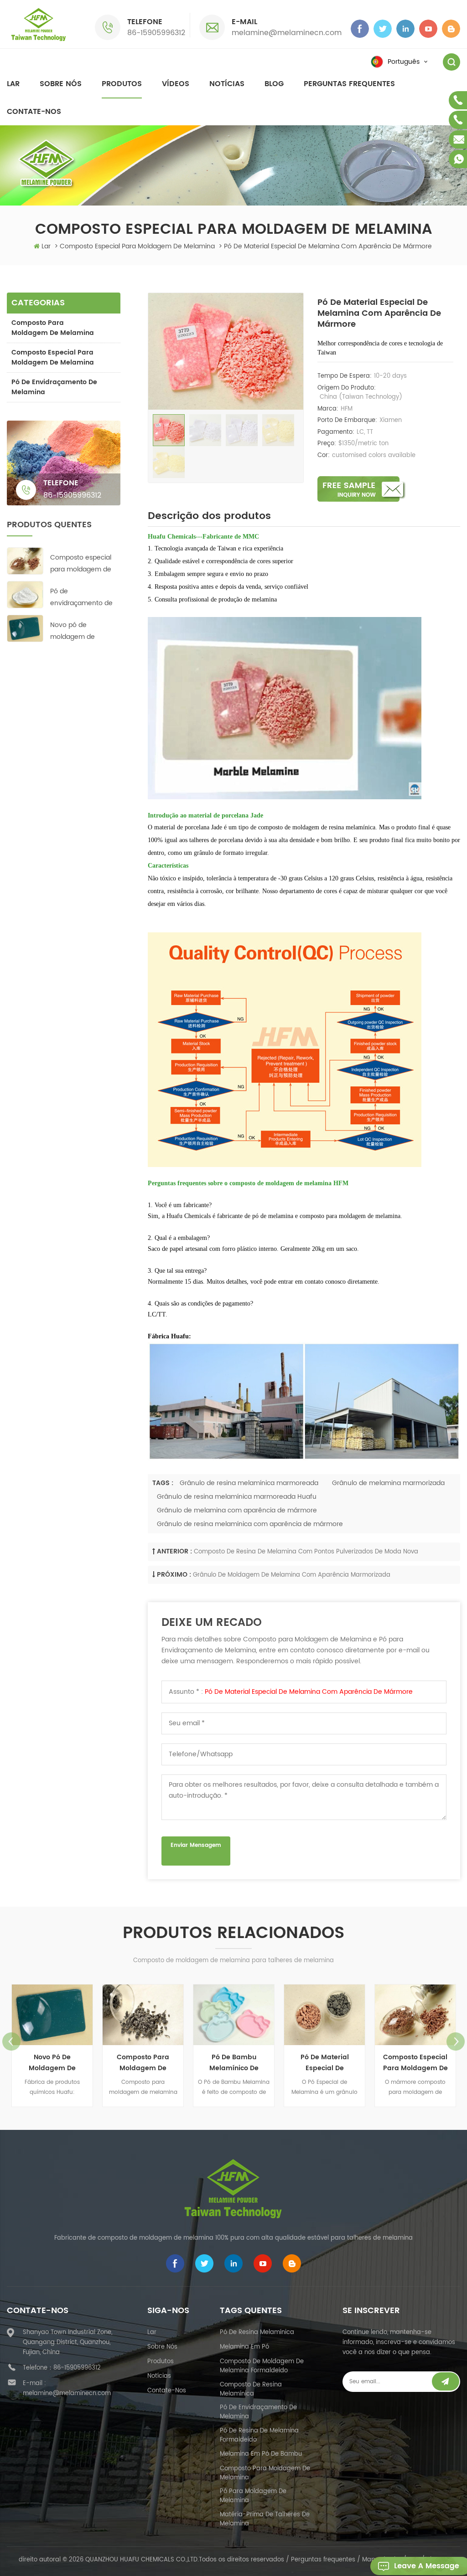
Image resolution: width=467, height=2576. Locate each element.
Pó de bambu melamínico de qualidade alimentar (143, 2063)
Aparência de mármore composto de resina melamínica (415, 2063)
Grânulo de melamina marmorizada (388, 1483)
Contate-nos (34, 112)
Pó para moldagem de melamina (253, 2496)
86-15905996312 (156, 33)
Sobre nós (61, 84)
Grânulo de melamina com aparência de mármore (237, 1510)
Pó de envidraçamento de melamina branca (81, 598)
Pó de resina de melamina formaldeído (259, 2435)
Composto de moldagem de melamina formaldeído (262, 2366)
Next (456, 2041)
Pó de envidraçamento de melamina (54, 387)
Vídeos (176, 84)
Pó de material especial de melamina (234, 2063)
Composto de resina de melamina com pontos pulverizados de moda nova (306, 1552)
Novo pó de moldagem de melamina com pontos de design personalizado (78, 631)
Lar (13, 84)
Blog (274, 84)
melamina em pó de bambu (261, 2454)
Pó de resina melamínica (257, 2332)
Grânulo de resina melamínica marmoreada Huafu (237, 1497)
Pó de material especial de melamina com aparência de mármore (309, 1692)
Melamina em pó (244, 2347)
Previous (11, 2041)
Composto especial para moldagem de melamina (53, 357)
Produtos (122, 84)
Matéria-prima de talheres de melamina (265, 2519)
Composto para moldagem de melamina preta (52, 2063)
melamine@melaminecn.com (287, 33)
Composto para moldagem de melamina (53, 328)
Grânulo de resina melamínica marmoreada (249, 1483)
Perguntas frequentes (349, 84)
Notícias (227, 84)
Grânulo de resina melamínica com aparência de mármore (250, 1524)
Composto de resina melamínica (251, 2389)
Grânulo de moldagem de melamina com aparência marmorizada (292, 1575)
